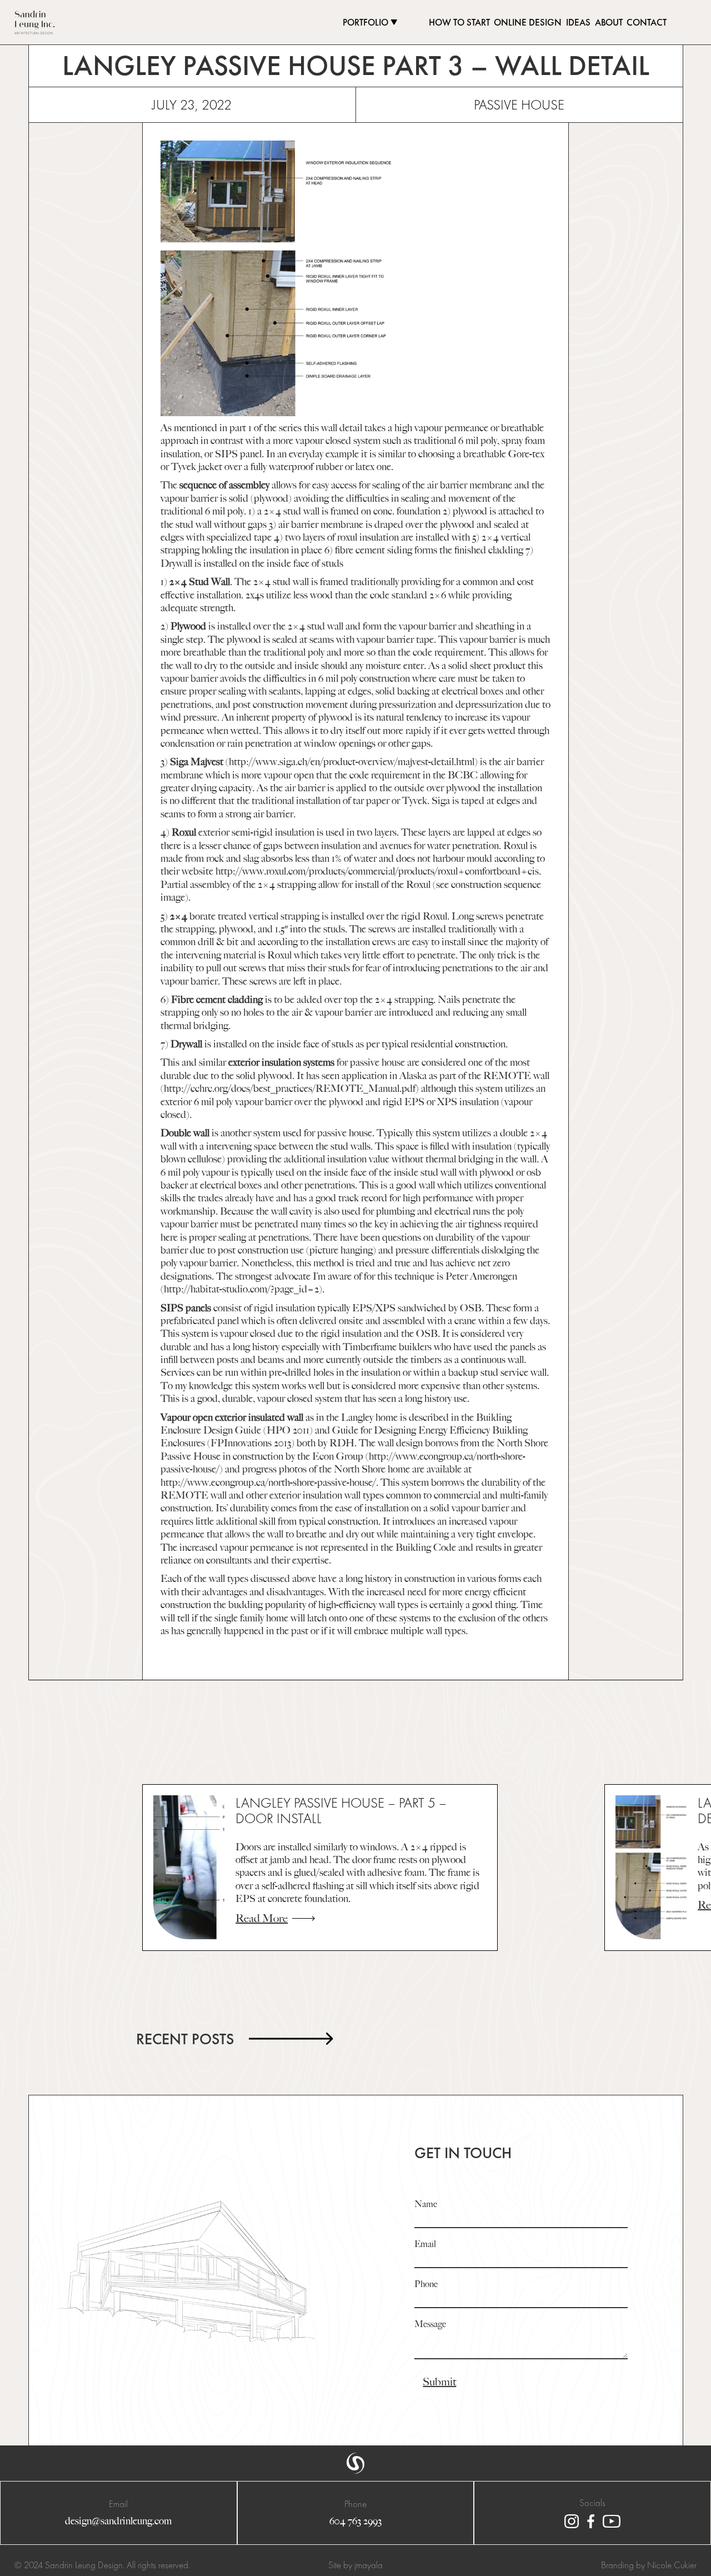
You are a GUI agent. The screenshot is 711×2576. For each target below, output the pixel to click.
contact (647, 23)
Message (430, 2325)
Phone (426, 2285)
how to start (459, 23)
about (609, 23)
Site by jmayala (355, 2565)
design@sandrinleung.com (118, 2521)
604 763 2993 (355, 2521)
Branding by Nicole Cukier (649, 2565)
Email (425, 2245)
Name (426, 2205)
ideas (578, 23)
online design (528, 23)
